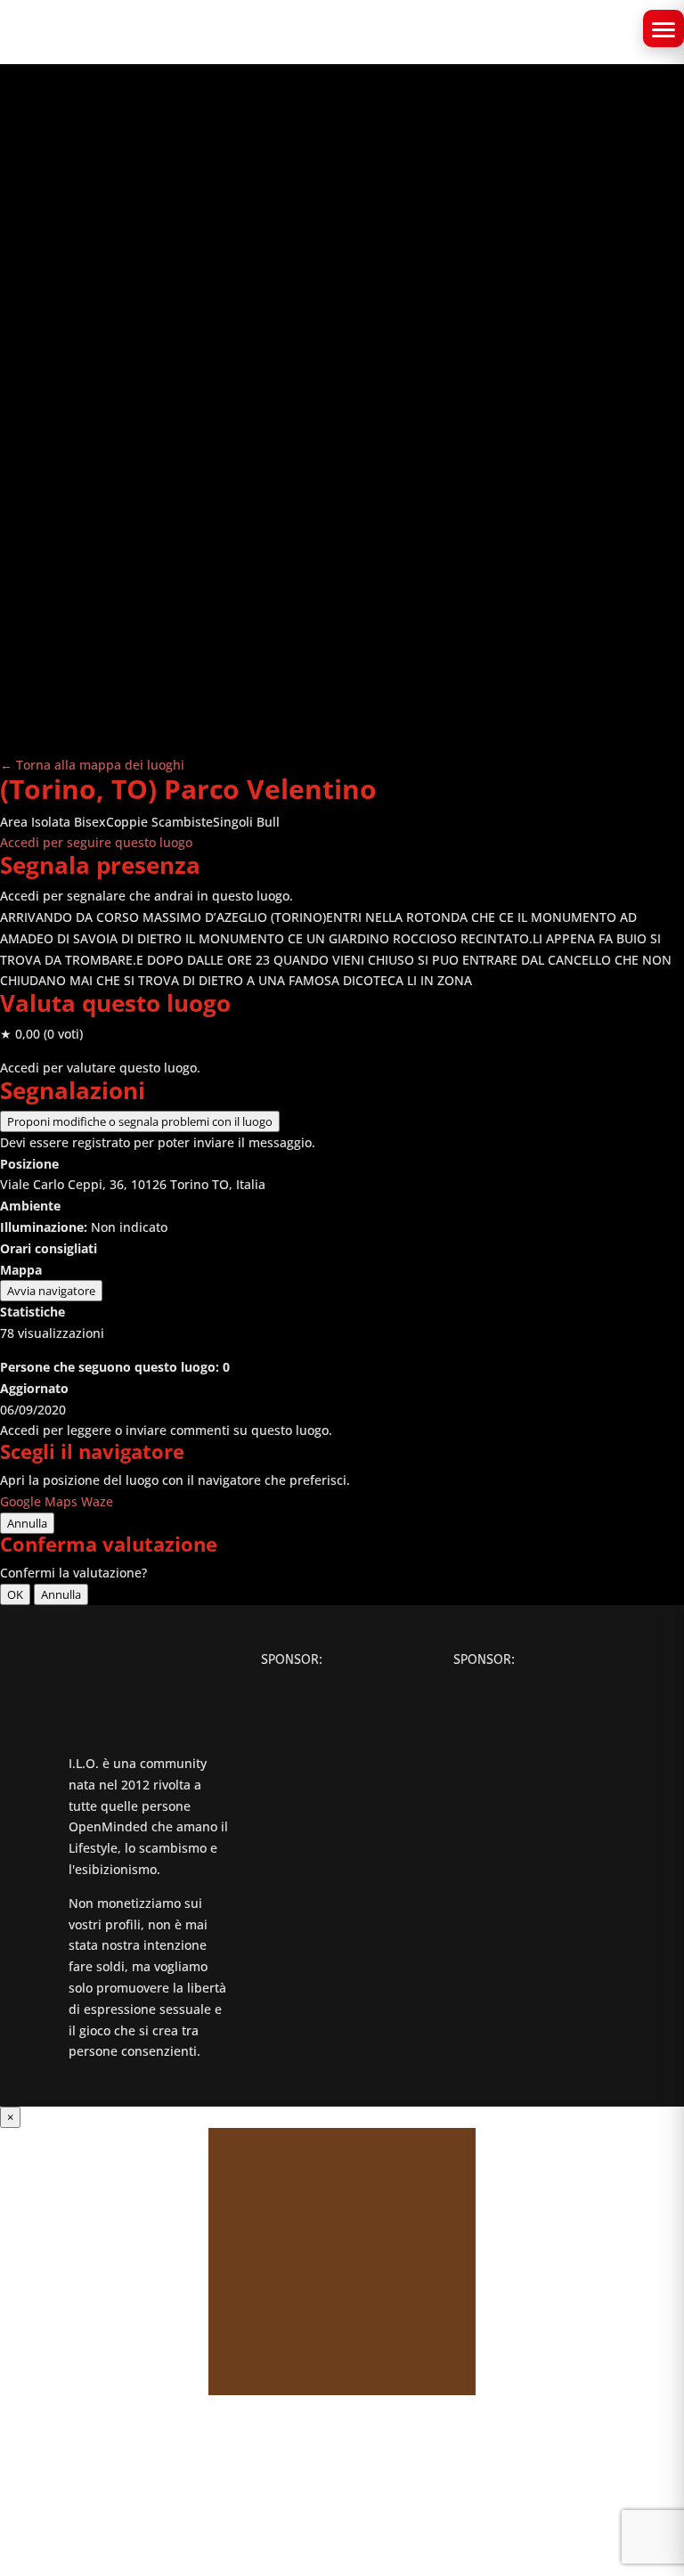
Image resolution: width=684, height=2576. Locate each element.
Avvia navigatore (51, 1291)
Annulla (27, 1523)
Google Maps (39, 1501)
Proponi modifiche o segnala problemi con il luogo (140, 1121)
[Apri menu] (664, 29)
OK (15, 1594)
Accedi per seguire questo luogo (96, 842)
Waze (97, 1501)
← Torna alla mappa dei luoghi (92, 765)
